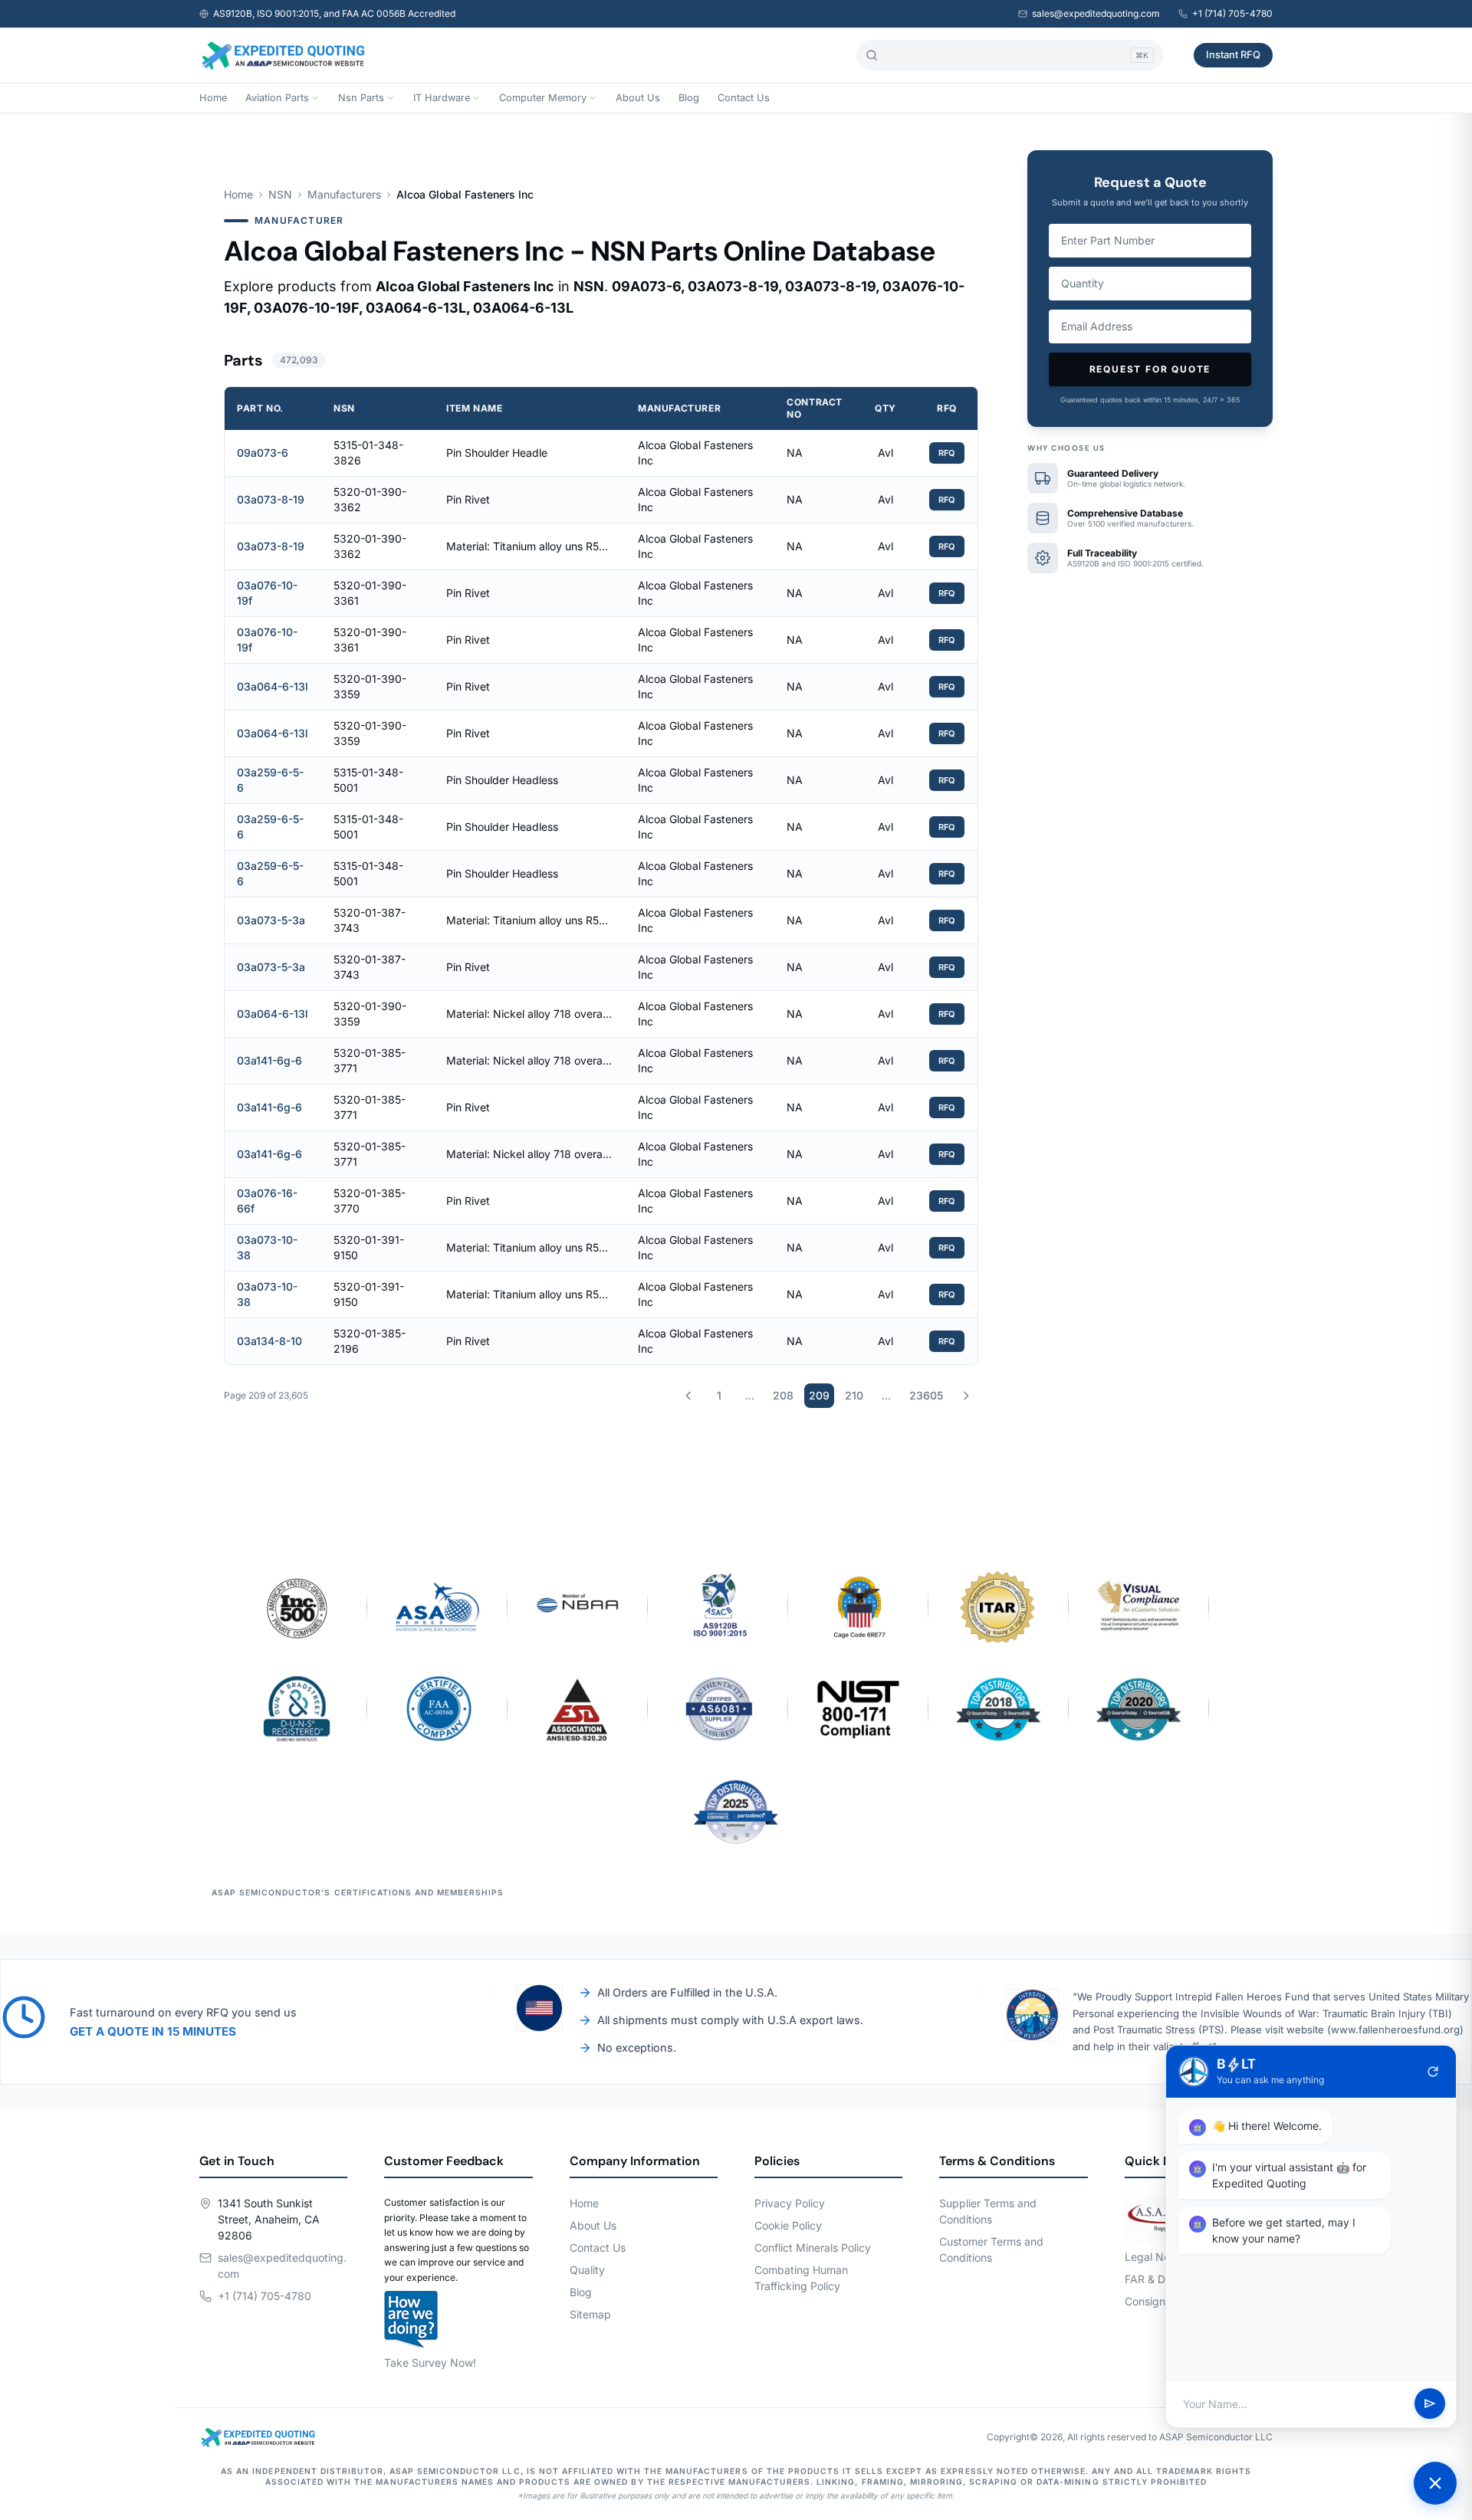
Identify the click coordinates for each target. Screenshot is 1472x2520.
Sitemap (590, 2314)
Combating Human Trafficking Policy (801, 2278)
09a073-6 (263, 453)
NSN (280, 194)
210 (854, 1395)
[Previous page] (688, 1396)
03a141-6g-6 (269, 1060)
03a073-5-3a (271, 920)
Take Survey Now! (430, 2362)
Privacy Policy (790, 2203)
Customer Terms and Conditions (991, 2249)
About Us (638, 98)
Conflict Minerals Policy (813, 2248)
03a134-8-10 (269, 1341)
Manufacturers (344, 194)
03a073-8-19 (271, 499)
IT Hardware (442, 98)
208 (783, 1395)
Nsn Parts (361, 98)
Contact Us (744, 98)
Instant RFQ (1233, 54)
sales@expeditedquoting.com (1096, 13)
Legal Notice (1157, 2257)
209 (819, 1395)
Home (213, 98)
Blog (689, 98)
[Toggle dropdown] (315, 98)
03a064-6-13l (273, 686)
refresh (1433, 2072)
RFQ (947, 453)
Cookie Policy (788, 2225)
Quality (587, 2270)
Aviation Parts (277, 98)
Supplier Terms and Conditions (988, 2211)
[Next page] (966, 1396)
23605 (926, 1395)
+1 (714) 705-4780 (1232, 13)
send (1430, 2404)
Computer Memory (543, 98)
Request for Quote (1150, 369)
